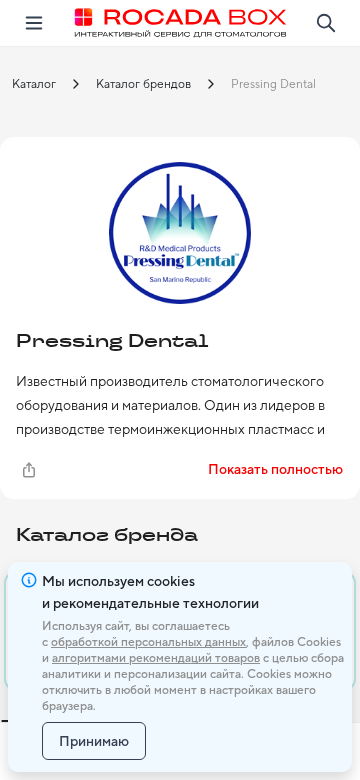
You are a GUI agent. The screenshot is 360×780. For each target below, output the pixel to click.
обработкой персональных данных (148, 642)
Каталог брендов (143, 84)
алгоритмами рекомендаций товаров (156, 658)
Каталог (34, 84)
